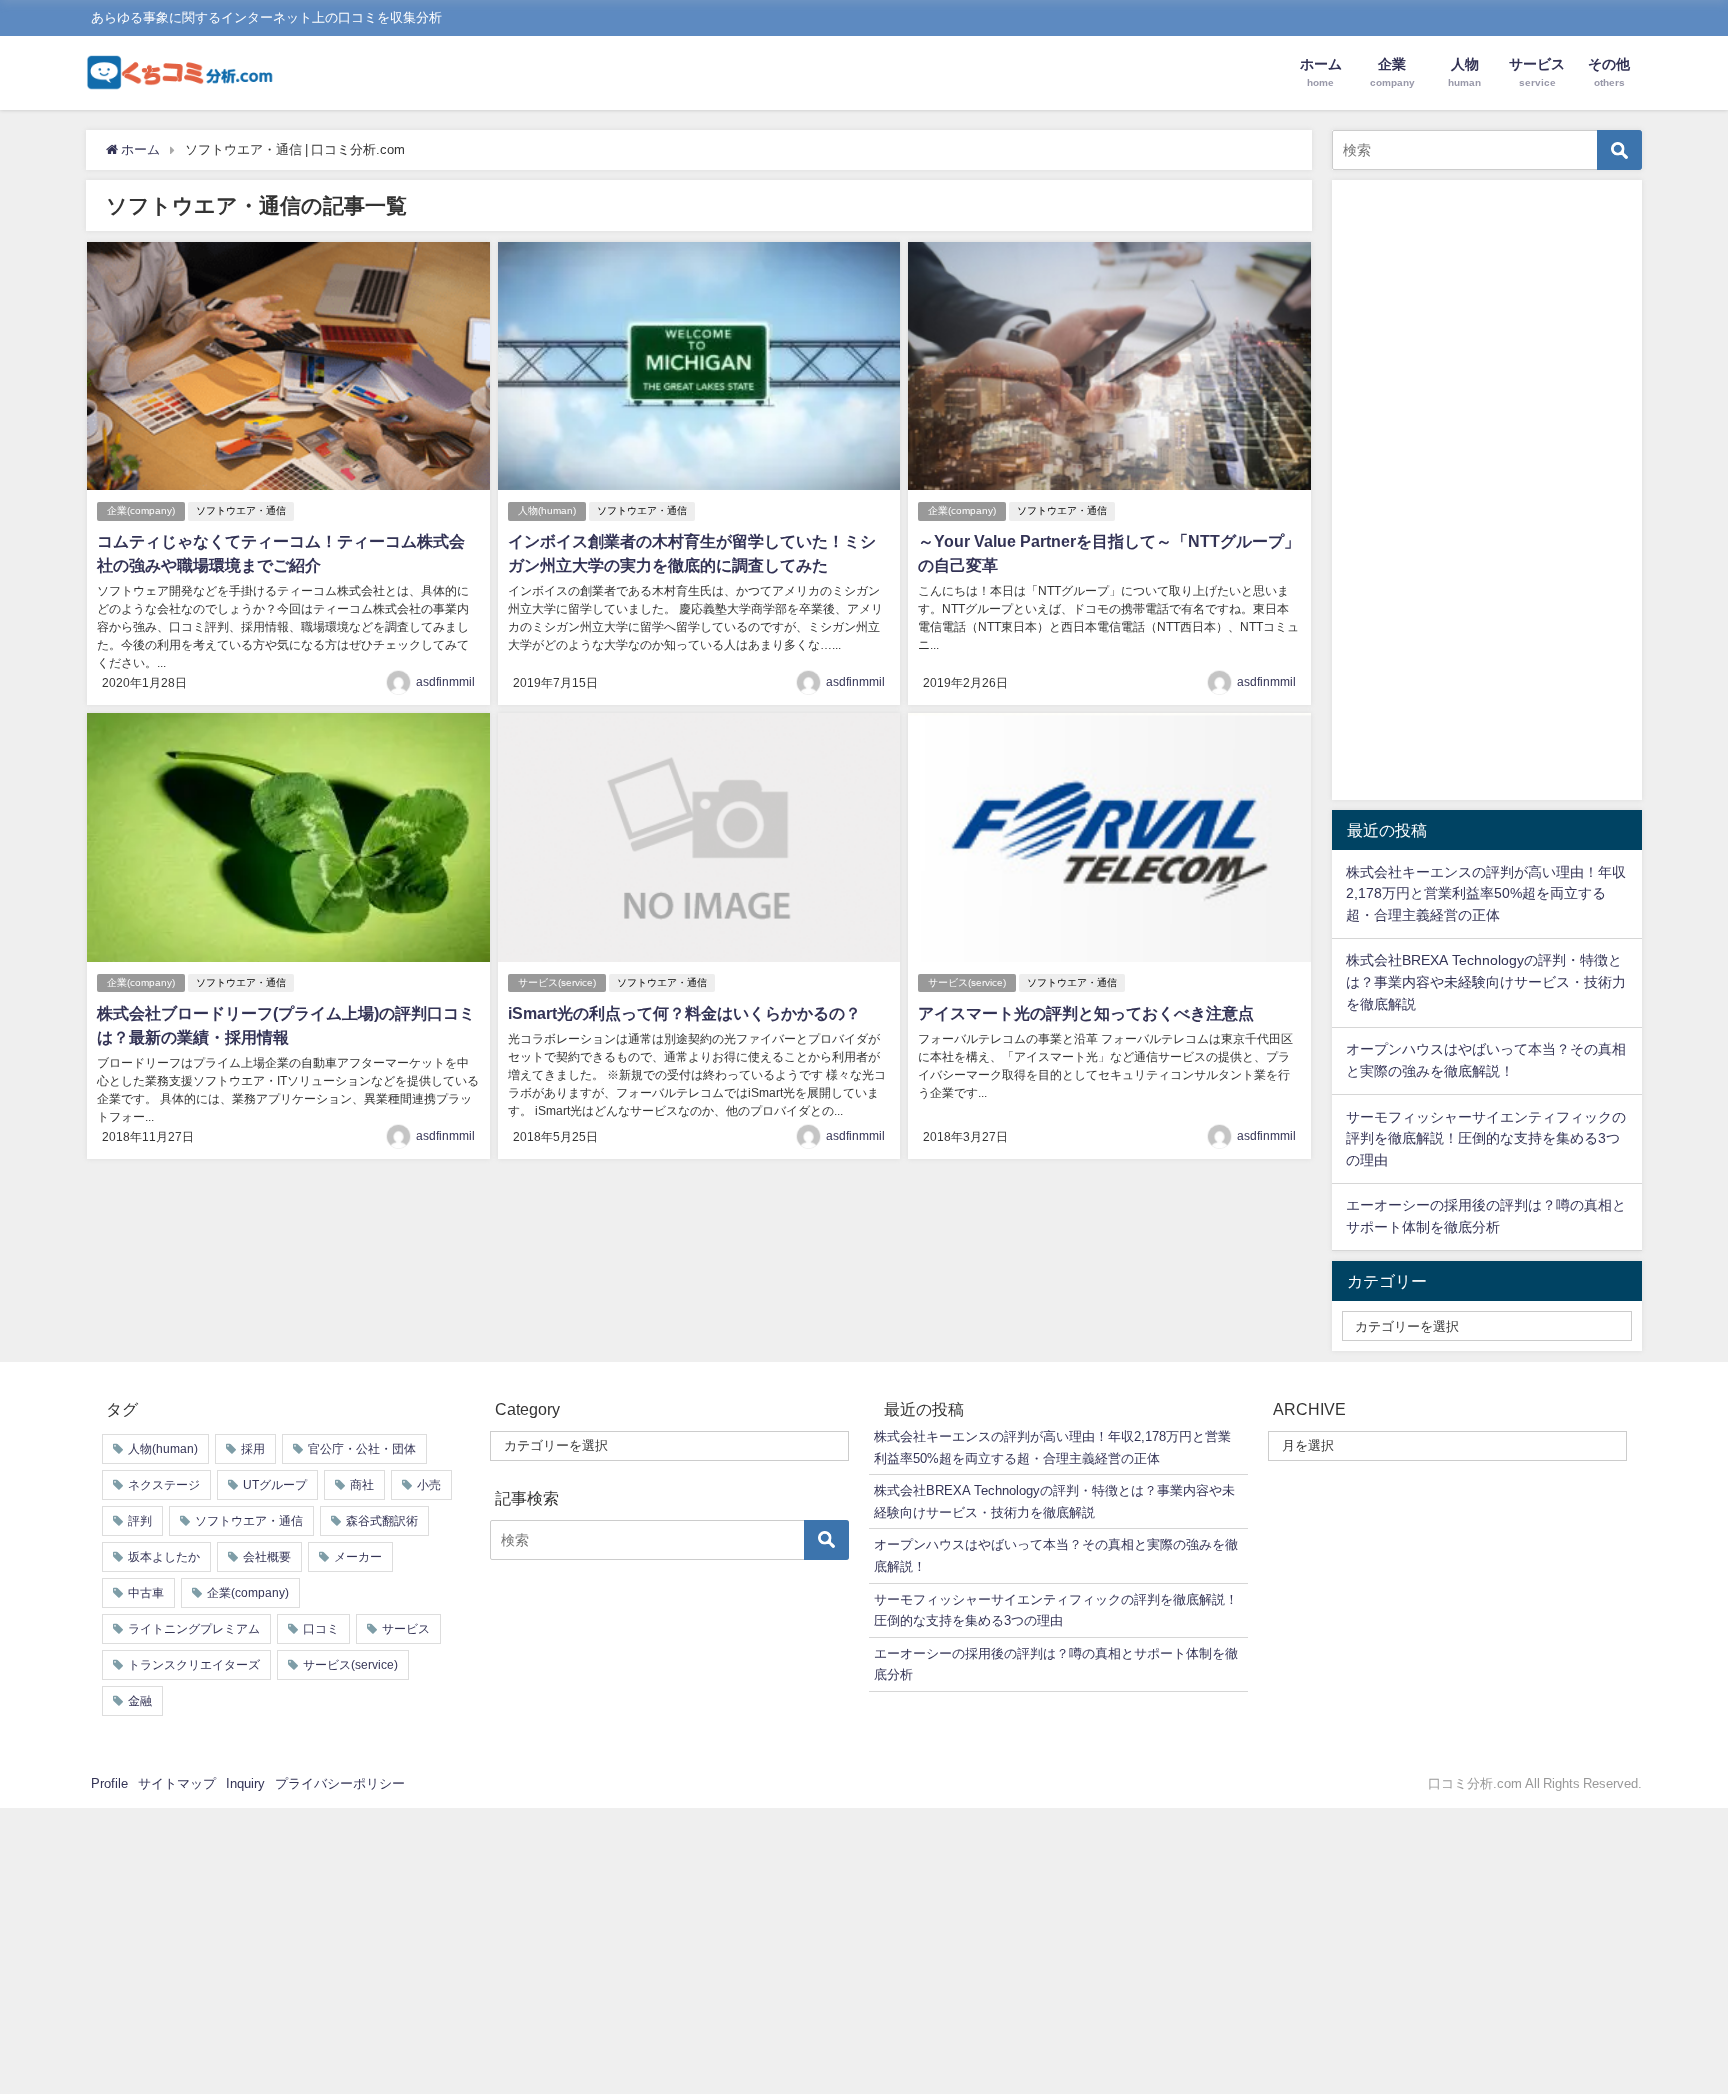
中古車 (146, 1593)
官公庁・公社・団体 (362, 1449)
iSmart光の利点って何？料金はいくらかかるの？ (684, 1013)
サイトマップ (177, 1783)
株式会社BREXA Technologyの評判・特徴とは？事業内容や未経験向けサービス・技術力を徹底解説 (1486, 981)
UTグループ (275, 1485)
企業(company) (141, 510)
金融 (140, 1701)
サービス (406, 1629)
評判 (140, 1521)
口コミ (321, 1629)
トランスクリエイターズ (194, 1665)
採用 (253, 1449)
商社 (362, 1485)
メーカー (358, 1557)
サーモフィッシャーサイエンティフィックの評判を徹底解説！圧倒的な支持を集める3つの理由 (1486, 1138)
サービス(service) (557, 982)
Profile (109, 1783)
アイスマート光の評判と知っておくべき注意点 (1086, 1013)
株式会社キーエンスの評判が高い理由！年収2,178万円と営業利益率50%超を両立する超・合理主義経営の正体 (1486, 893)
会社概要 (267, 1557)
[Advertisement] (1487, 490)
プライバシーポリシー (340, 1783)
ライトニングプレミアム (194, 1629)
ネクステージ (164, 1485)
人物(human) (547, 510)
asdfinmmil (445, 682)
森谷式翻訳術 (382, 1521)
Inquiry (245, 1783)
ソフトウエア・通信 (241, 510)
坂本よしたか (164, 1557)
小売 (429, 1485)
